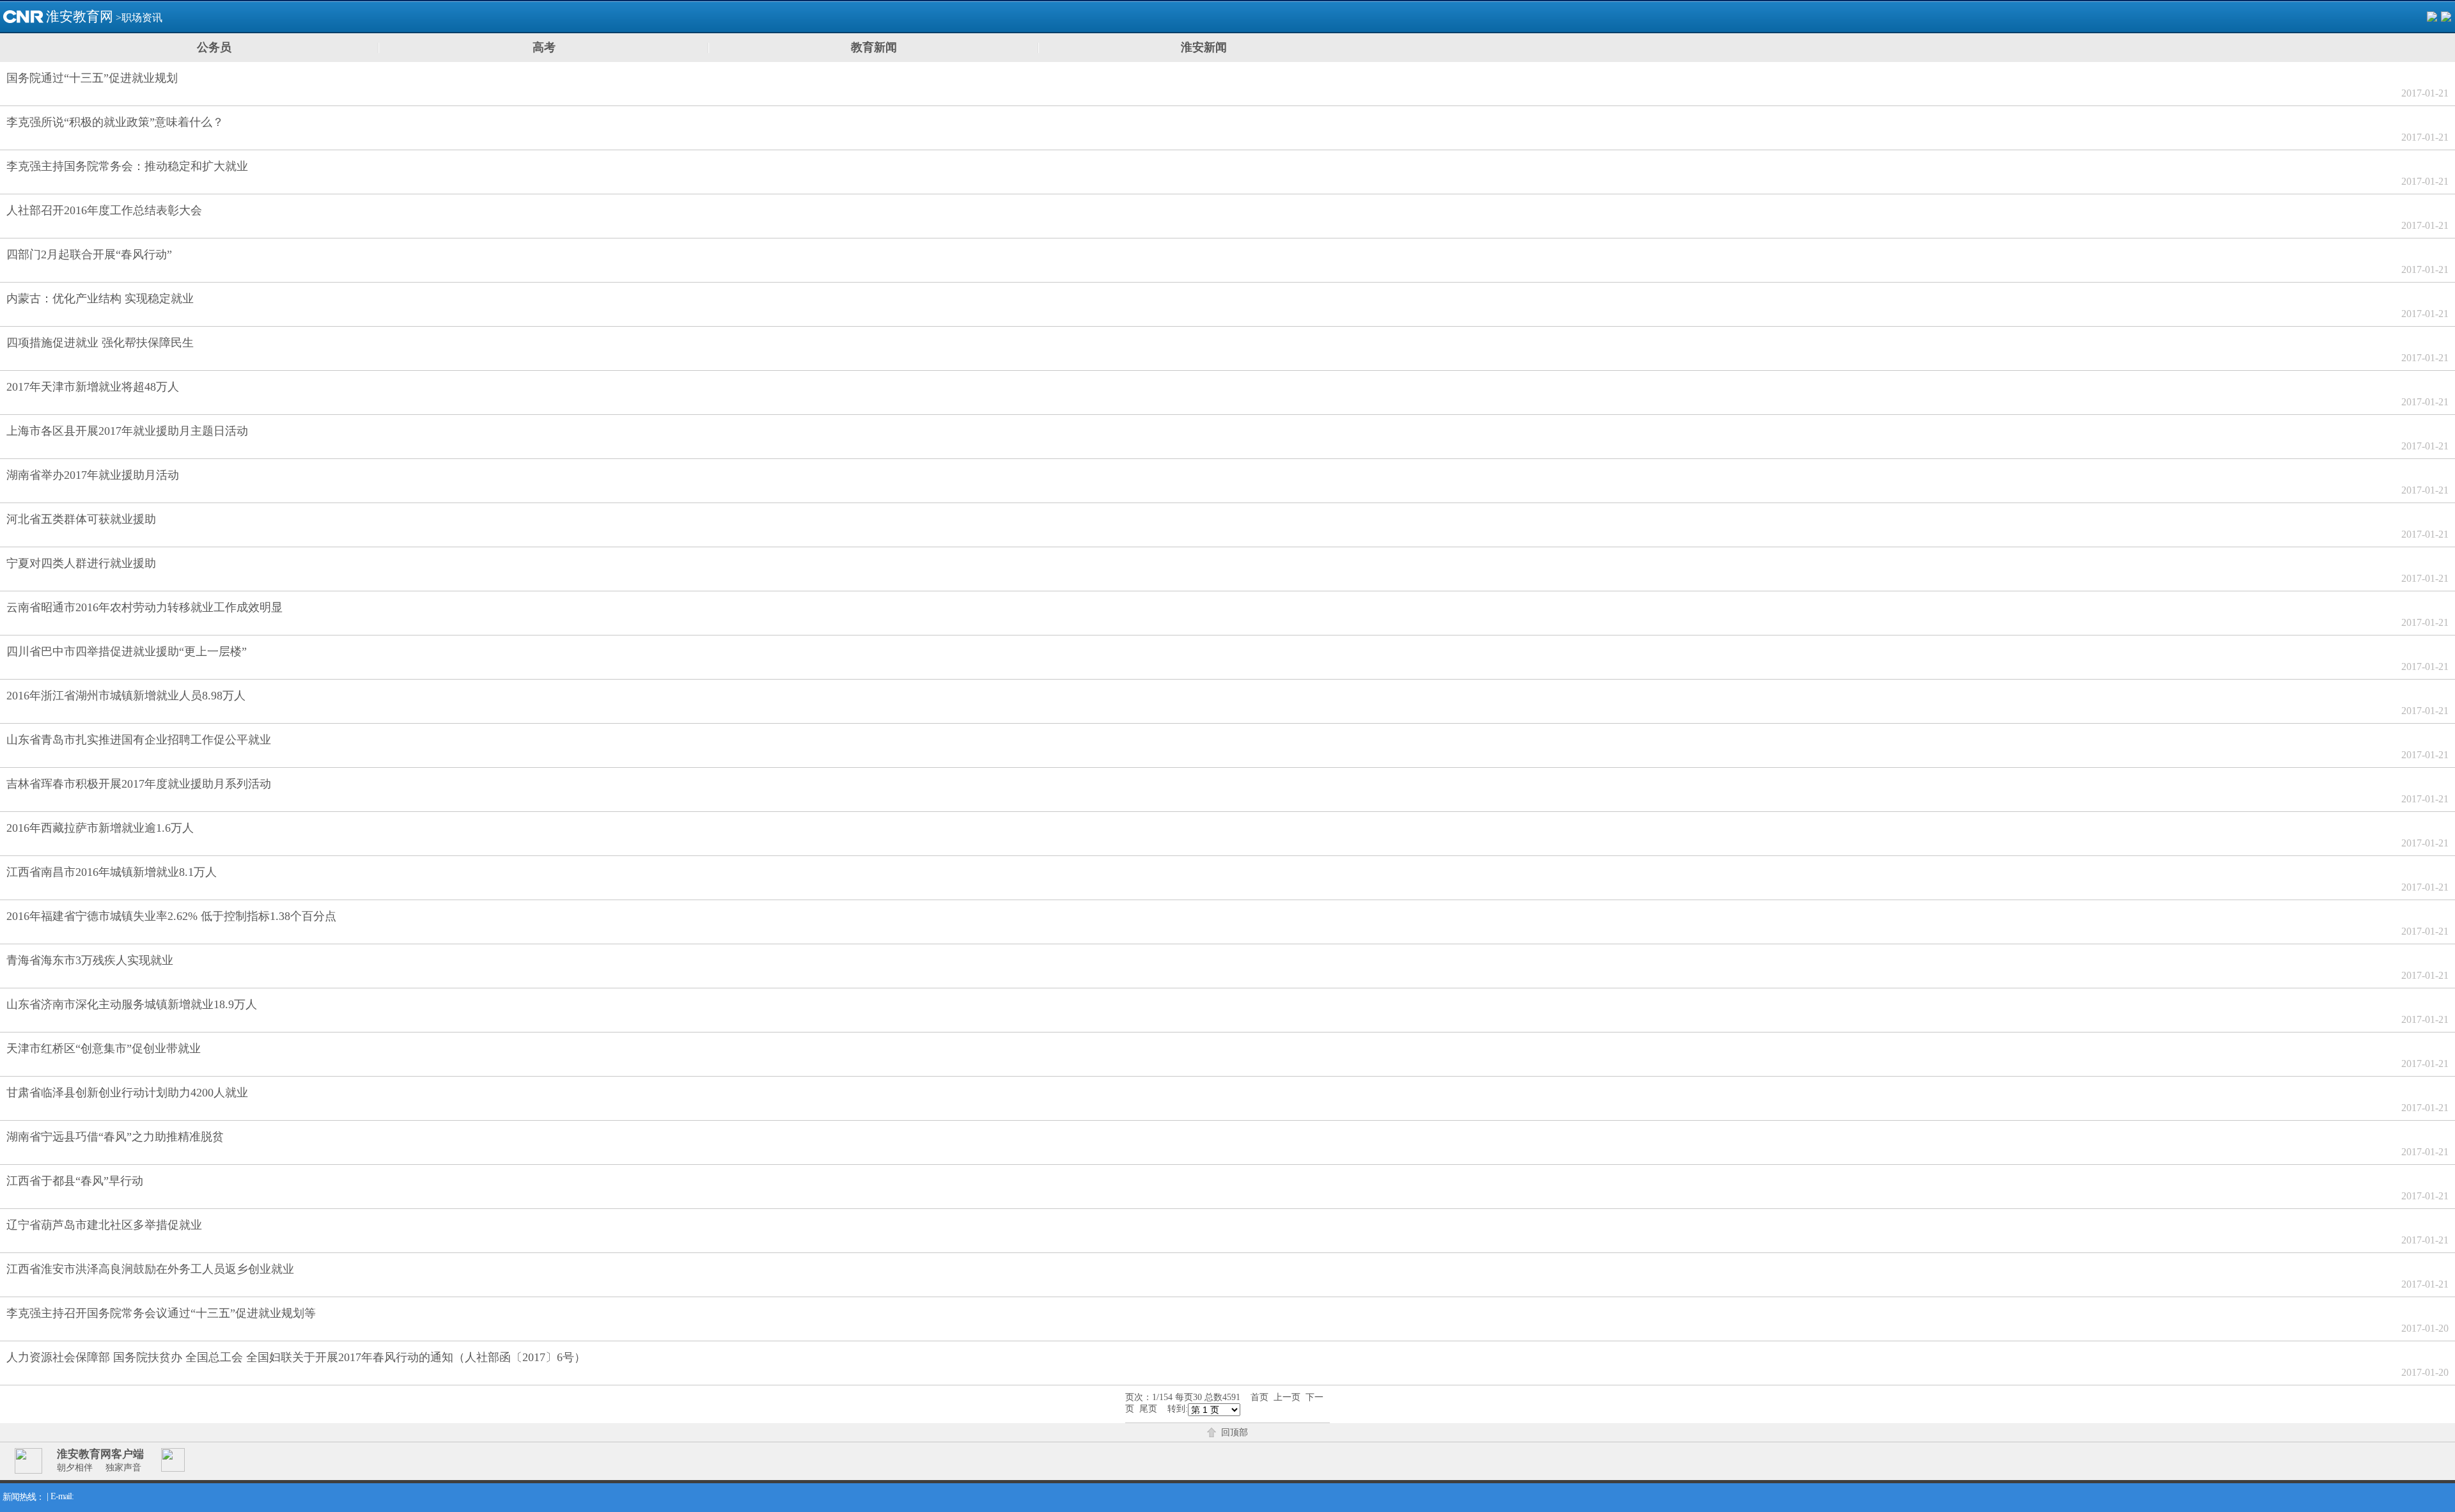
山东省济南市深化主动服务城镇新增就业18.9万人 (132, 1004)
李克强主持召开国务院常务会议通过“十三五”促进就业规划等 (161, 1313)
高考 (544, 47)
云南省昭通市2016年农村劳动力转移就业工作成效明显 (144, 607)
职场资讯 (142, 18)
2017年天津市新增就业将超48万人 (93, 387)
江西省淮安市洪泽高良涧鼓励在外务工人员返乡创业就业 (150, 1269)
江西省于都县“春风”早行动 (75, 1181)
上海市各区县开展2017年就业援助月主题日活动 (127, 431)
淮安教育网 (80, 17)
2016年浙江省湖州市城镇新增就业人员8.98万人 (126, 696)
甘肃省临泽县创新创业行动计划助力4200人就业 (127, 1093)
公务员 (214, 47)
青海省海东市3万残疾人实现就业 (90, 960)
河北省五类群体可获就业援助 (81, 519)
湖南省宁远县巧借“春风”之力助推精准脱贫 (115, 1137)
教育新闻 (874, 47)
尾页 (1148, 1409)
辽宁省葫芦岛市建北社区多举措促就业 (104, 1225)
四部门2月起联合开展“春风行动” (89, 254)
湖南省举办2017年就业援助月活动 (93, 475)
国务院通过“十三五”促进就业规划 (92, 78)
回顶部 (1235, 1432)
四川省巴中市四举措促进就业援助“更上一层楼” (127, 651)
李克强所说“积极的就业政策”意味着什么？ (115, 122)
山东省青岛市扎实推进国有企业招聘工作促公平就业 (139, 740)
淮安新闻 (1204, 47)
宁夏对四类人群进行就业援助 (81, 563)
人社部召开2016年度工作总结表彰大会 (104, 210)
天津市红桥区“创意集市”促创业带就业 (104, 1048)
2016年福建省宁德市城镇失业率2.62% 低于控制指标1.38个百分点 (171, 916)
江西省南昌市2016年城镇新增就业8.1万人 (112, 872)
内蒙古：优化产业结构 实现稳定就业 (100, 299)
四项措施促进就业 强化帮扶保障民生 (100, 343)
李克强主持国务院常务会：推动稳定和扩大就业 (127, 166)
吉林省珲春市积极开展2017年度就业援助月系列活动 (139, 784)
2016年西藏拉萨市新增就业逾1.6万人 (100, 828)
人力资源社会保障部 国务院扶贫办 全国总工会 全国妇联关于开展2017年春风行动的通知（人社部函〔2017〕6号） (296, 1357)
